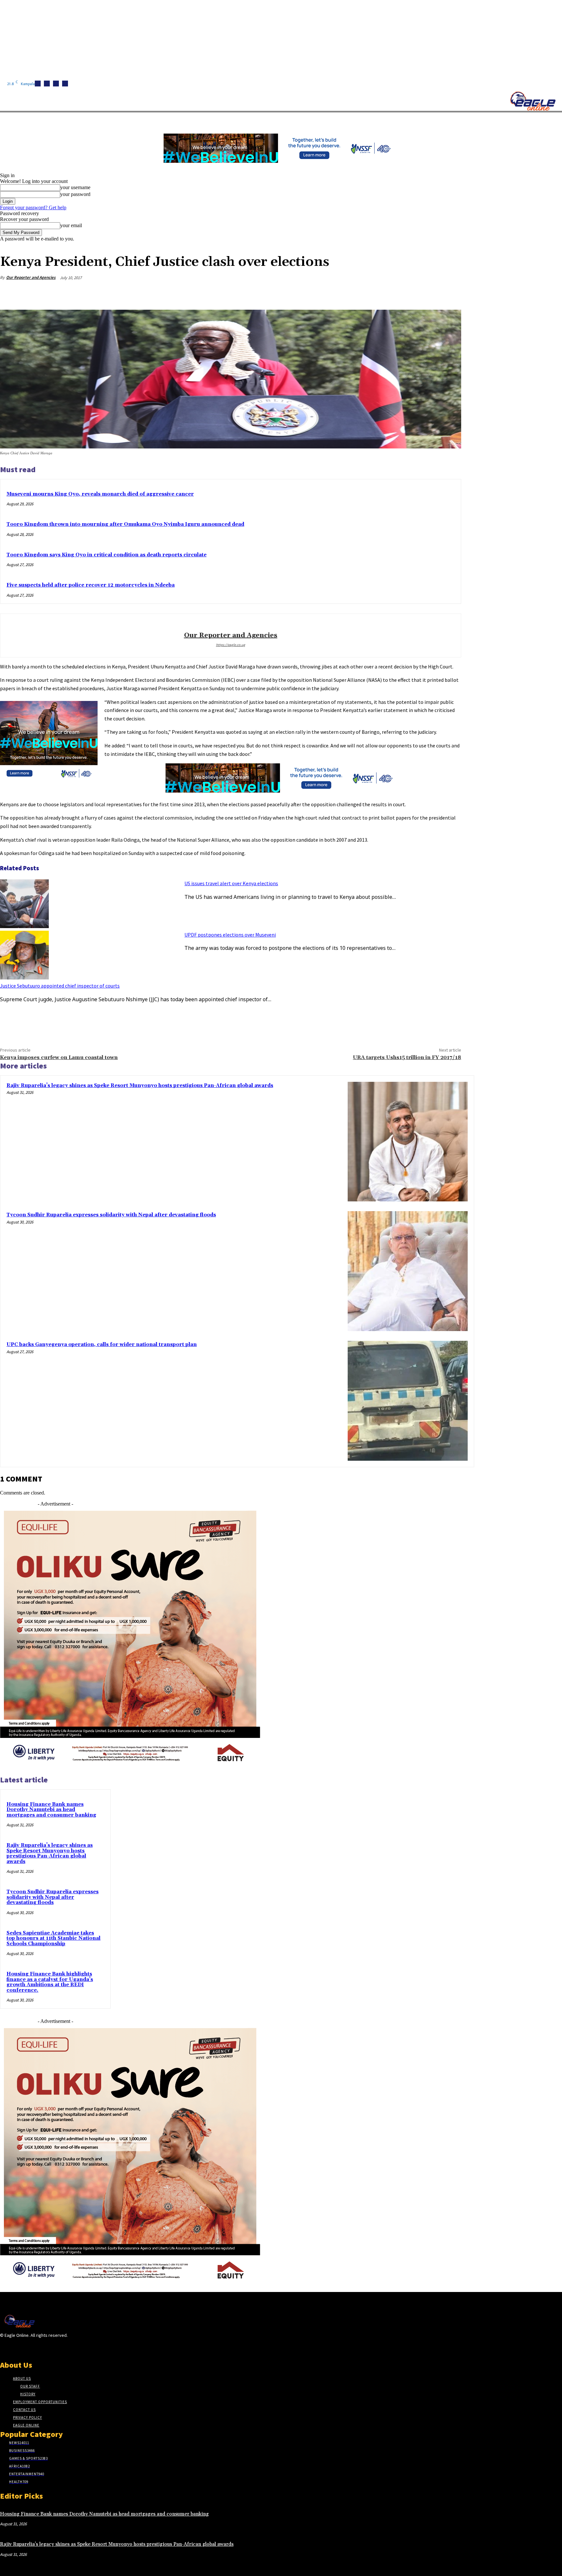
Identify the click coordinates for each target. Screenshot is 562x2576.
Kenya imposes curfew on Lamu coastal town (59, 1057)
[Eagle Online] (533, 101)
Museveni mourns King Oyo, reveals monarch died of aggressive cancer (100, 494)
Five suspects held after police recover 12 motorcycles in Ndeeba (91, 585)
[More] (450, 293)
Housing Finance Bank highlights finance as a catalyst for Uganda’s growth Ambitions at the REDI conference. (50, 1982)
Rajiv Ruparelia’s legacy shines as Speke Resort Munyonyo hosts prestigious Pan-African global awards (140, 1086)
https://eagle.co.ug (231, 645)
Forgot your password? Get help (33, 207)
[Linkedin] (56, 84)
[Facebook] (38, 84)
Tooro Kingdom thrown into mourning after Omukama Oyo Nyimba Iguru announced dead (125, 524)
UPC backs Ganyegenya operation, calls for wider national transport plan (102, 1345)
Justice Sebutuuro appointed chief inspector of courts (60, 986)
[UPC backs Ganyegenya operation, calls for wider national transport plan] (408, 1401)
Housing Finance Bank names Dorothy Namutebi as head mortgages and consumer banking (51, 1810)
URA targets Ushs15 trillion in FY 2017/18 (407, 1057)
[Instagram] (47, 84)
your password (75, 194)
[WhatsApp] (426, 293)
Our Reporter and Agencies (31, 277)
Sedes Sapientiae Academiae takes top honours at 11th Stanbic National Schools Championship (54, 1938)
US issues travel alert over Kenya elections (231, 883)
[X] (65, 84)
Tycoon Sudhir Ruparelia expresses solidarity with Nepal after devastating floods (111, 1215)
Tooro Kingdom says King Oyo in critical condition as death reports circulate (107, 555)
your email (71, 225)
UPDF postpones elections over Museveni (230, 935)
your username (75, 187)
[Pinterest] (403, 293)
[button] (309, 120)
